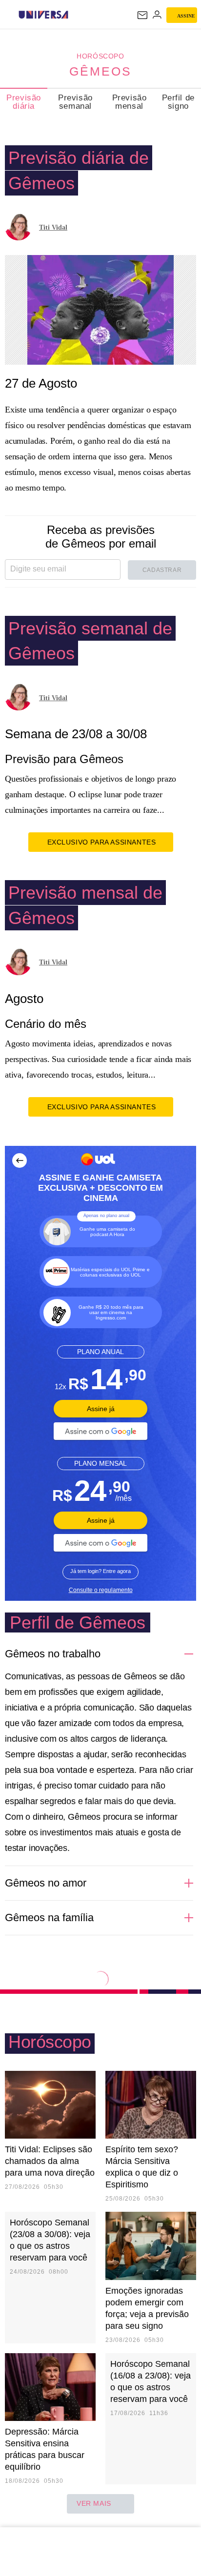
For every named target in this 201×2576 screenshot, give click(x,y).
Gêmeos (100, 71)
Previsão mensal (130, 102)
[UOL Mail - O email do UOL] (142, 15)
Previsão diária (24, 102)
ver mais (94, 2503)
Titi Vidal (53, 227)
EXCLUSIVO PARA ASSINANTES (102, 842)
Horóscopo (100, 56)
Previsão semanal (75, 102)
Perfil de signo (178, 102)
